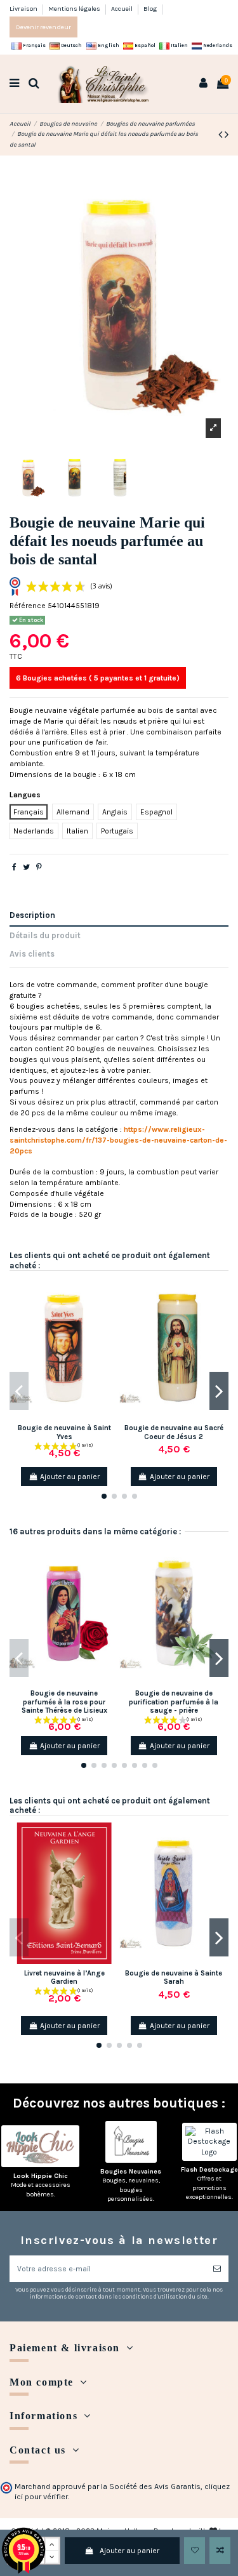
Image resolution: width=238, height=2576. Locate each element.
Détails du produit (45, 935)
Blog (150, 9)
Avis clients (32, 954)
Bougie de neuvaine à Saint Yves (64, 1432)
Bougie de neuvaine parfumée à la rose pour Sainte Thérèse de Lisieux (64, 1702)
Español (144, 45)
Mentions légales (75, 9)
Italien (179, 45)
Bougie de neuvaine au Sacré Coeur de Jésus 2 (174, 1432)
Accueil (122, 9)
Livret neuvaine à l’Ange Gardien (64, 1977)
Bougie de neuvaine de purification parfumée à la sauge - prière (174, 1702)
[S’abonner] (217, 2269)
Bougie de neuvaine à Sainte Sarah (174, 1977)
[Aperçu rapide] (110, 1337)
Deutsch (71, 45)
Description (32, 915)
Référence (28, 606)
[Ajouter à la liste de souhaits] (195, 2551)
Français (34, 45)
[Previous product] (221, 135)
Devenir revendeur (43, 27)
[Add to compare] (220, 2551)
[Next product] (227, 135)
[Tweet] (26, 867)
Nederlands (217, 45)
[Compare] (110, 1316)
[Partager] (14, 867)
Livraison (24, 9)
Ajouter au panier (129, 2551)
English (108, 45)
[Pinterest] (39, 867)
